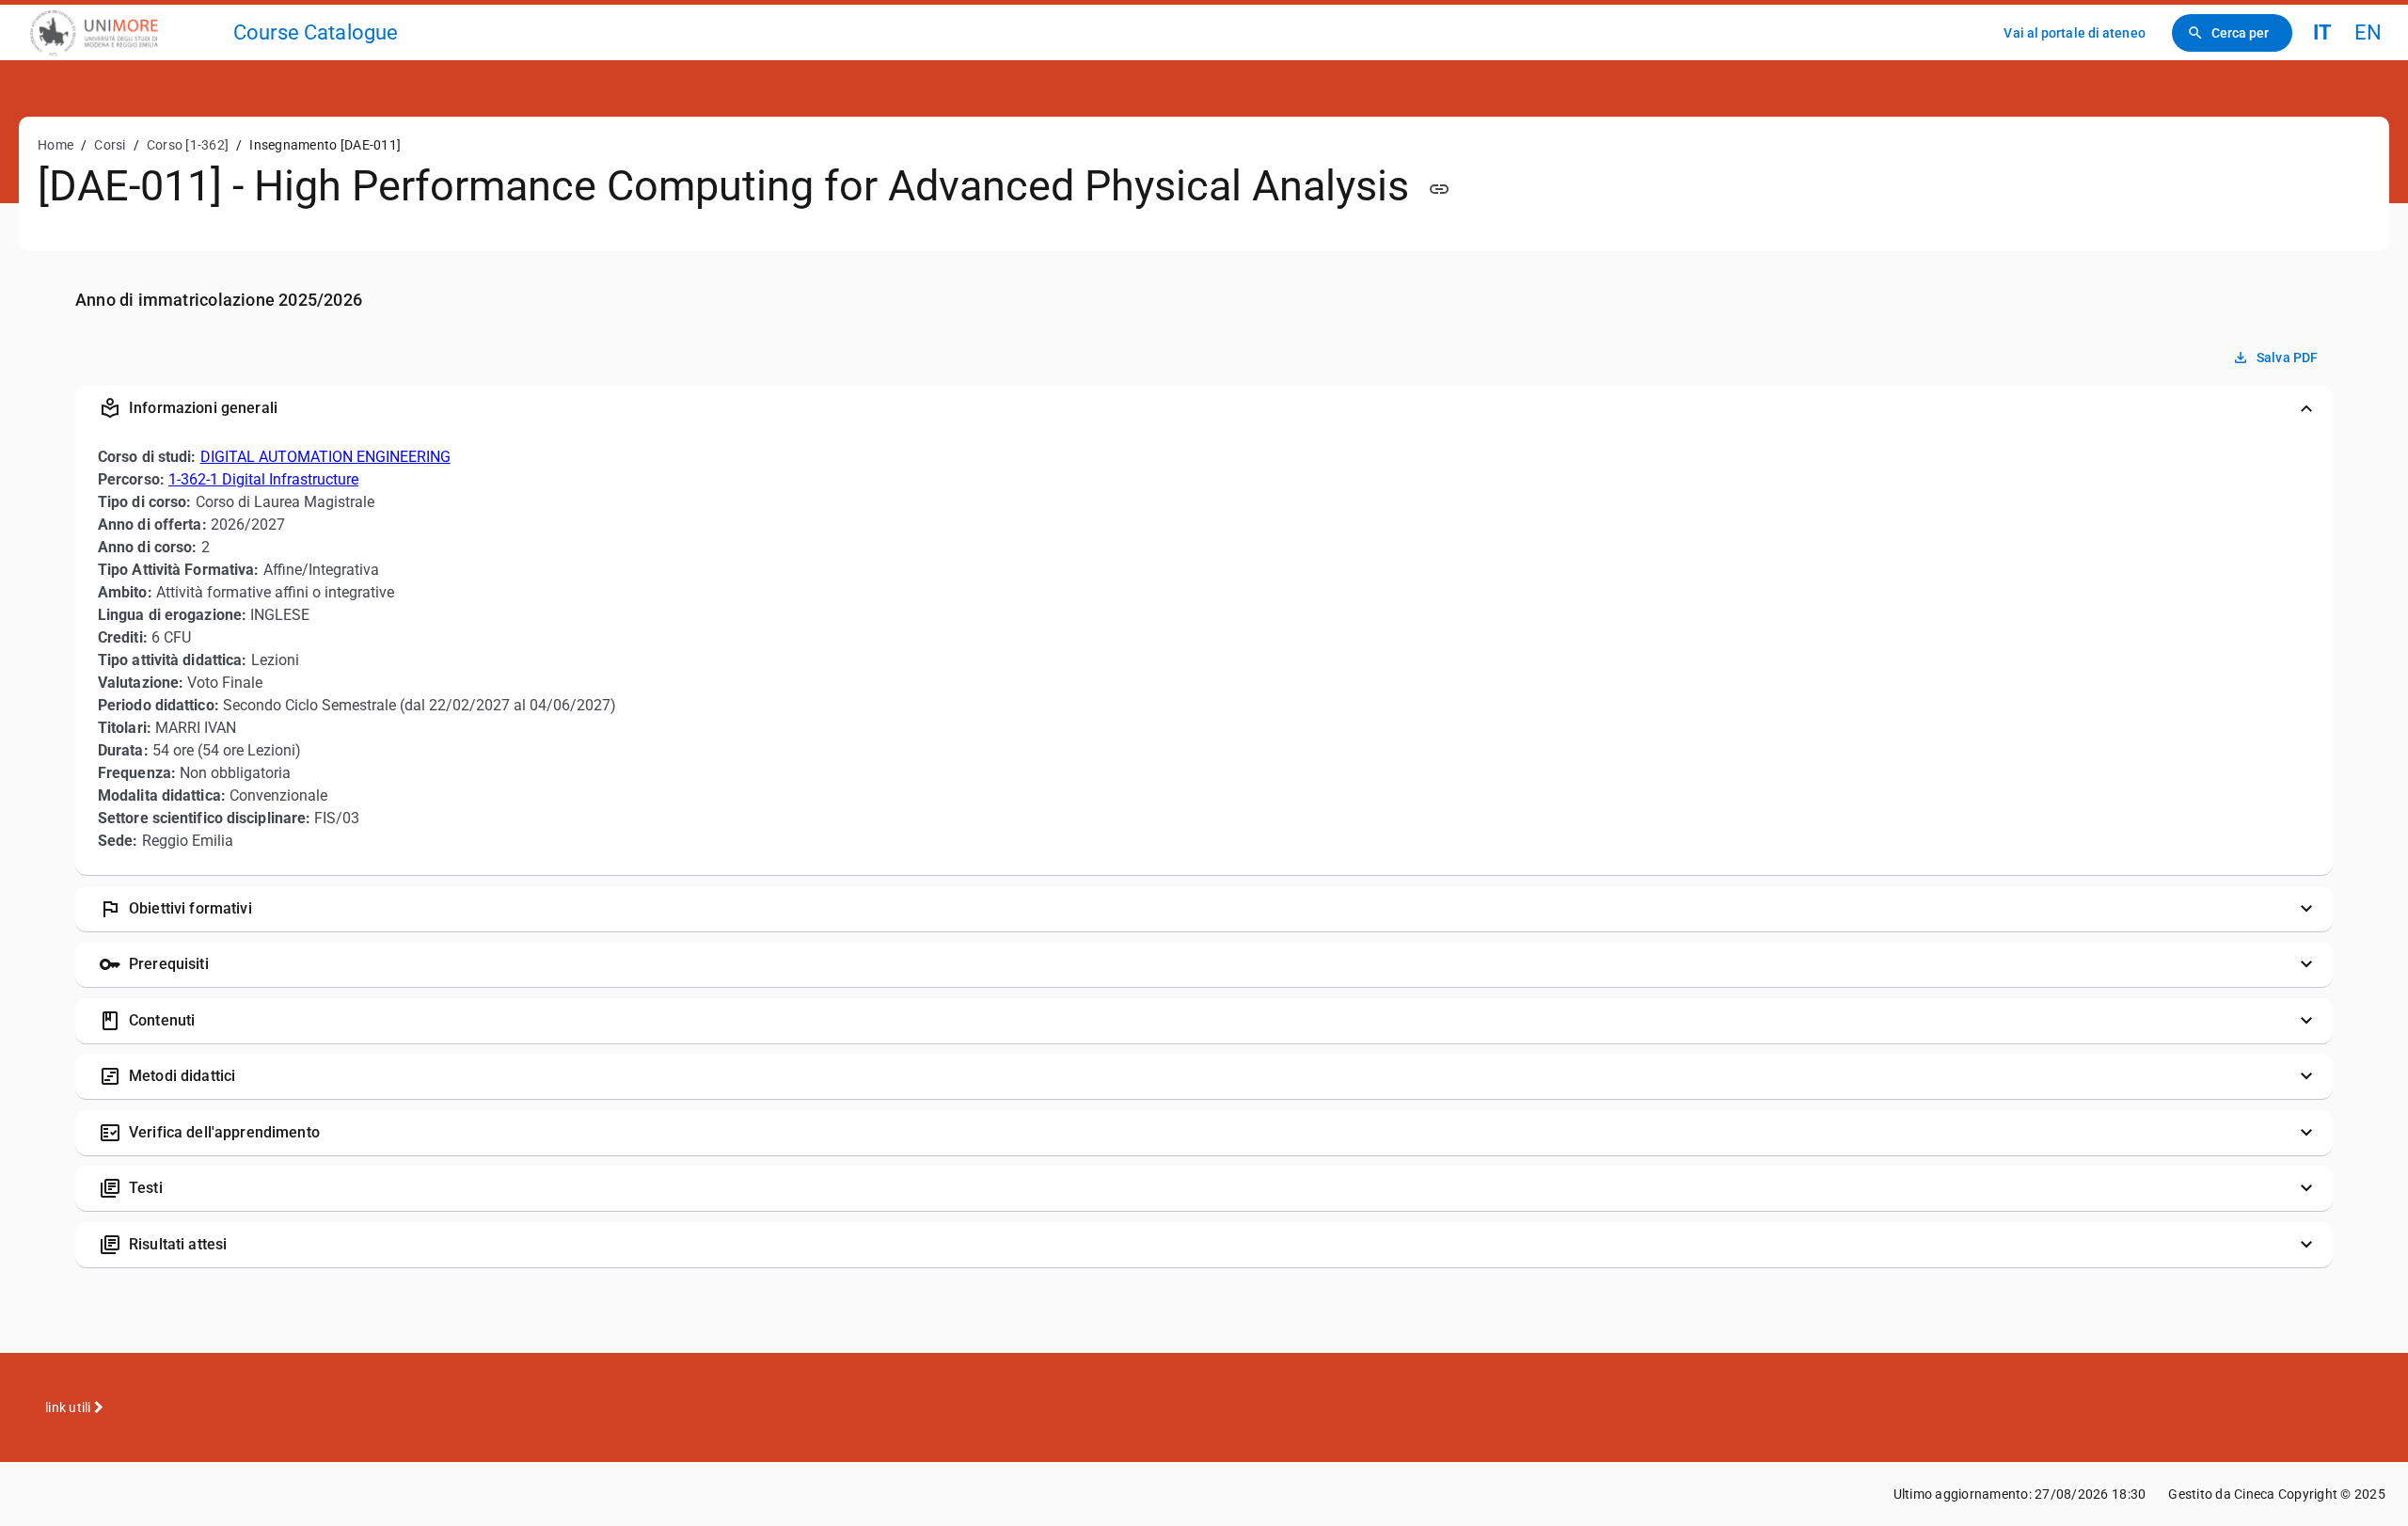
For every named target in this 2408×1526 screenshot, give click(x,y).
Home (55, 145)
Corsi (110, 145)
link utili (70, 1407)
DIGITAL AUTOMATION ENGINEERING (325, 457)
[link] (124, 32)
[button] (1204, 408)
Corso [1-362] (188, 145)
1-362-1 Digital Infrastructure (263, 479)
